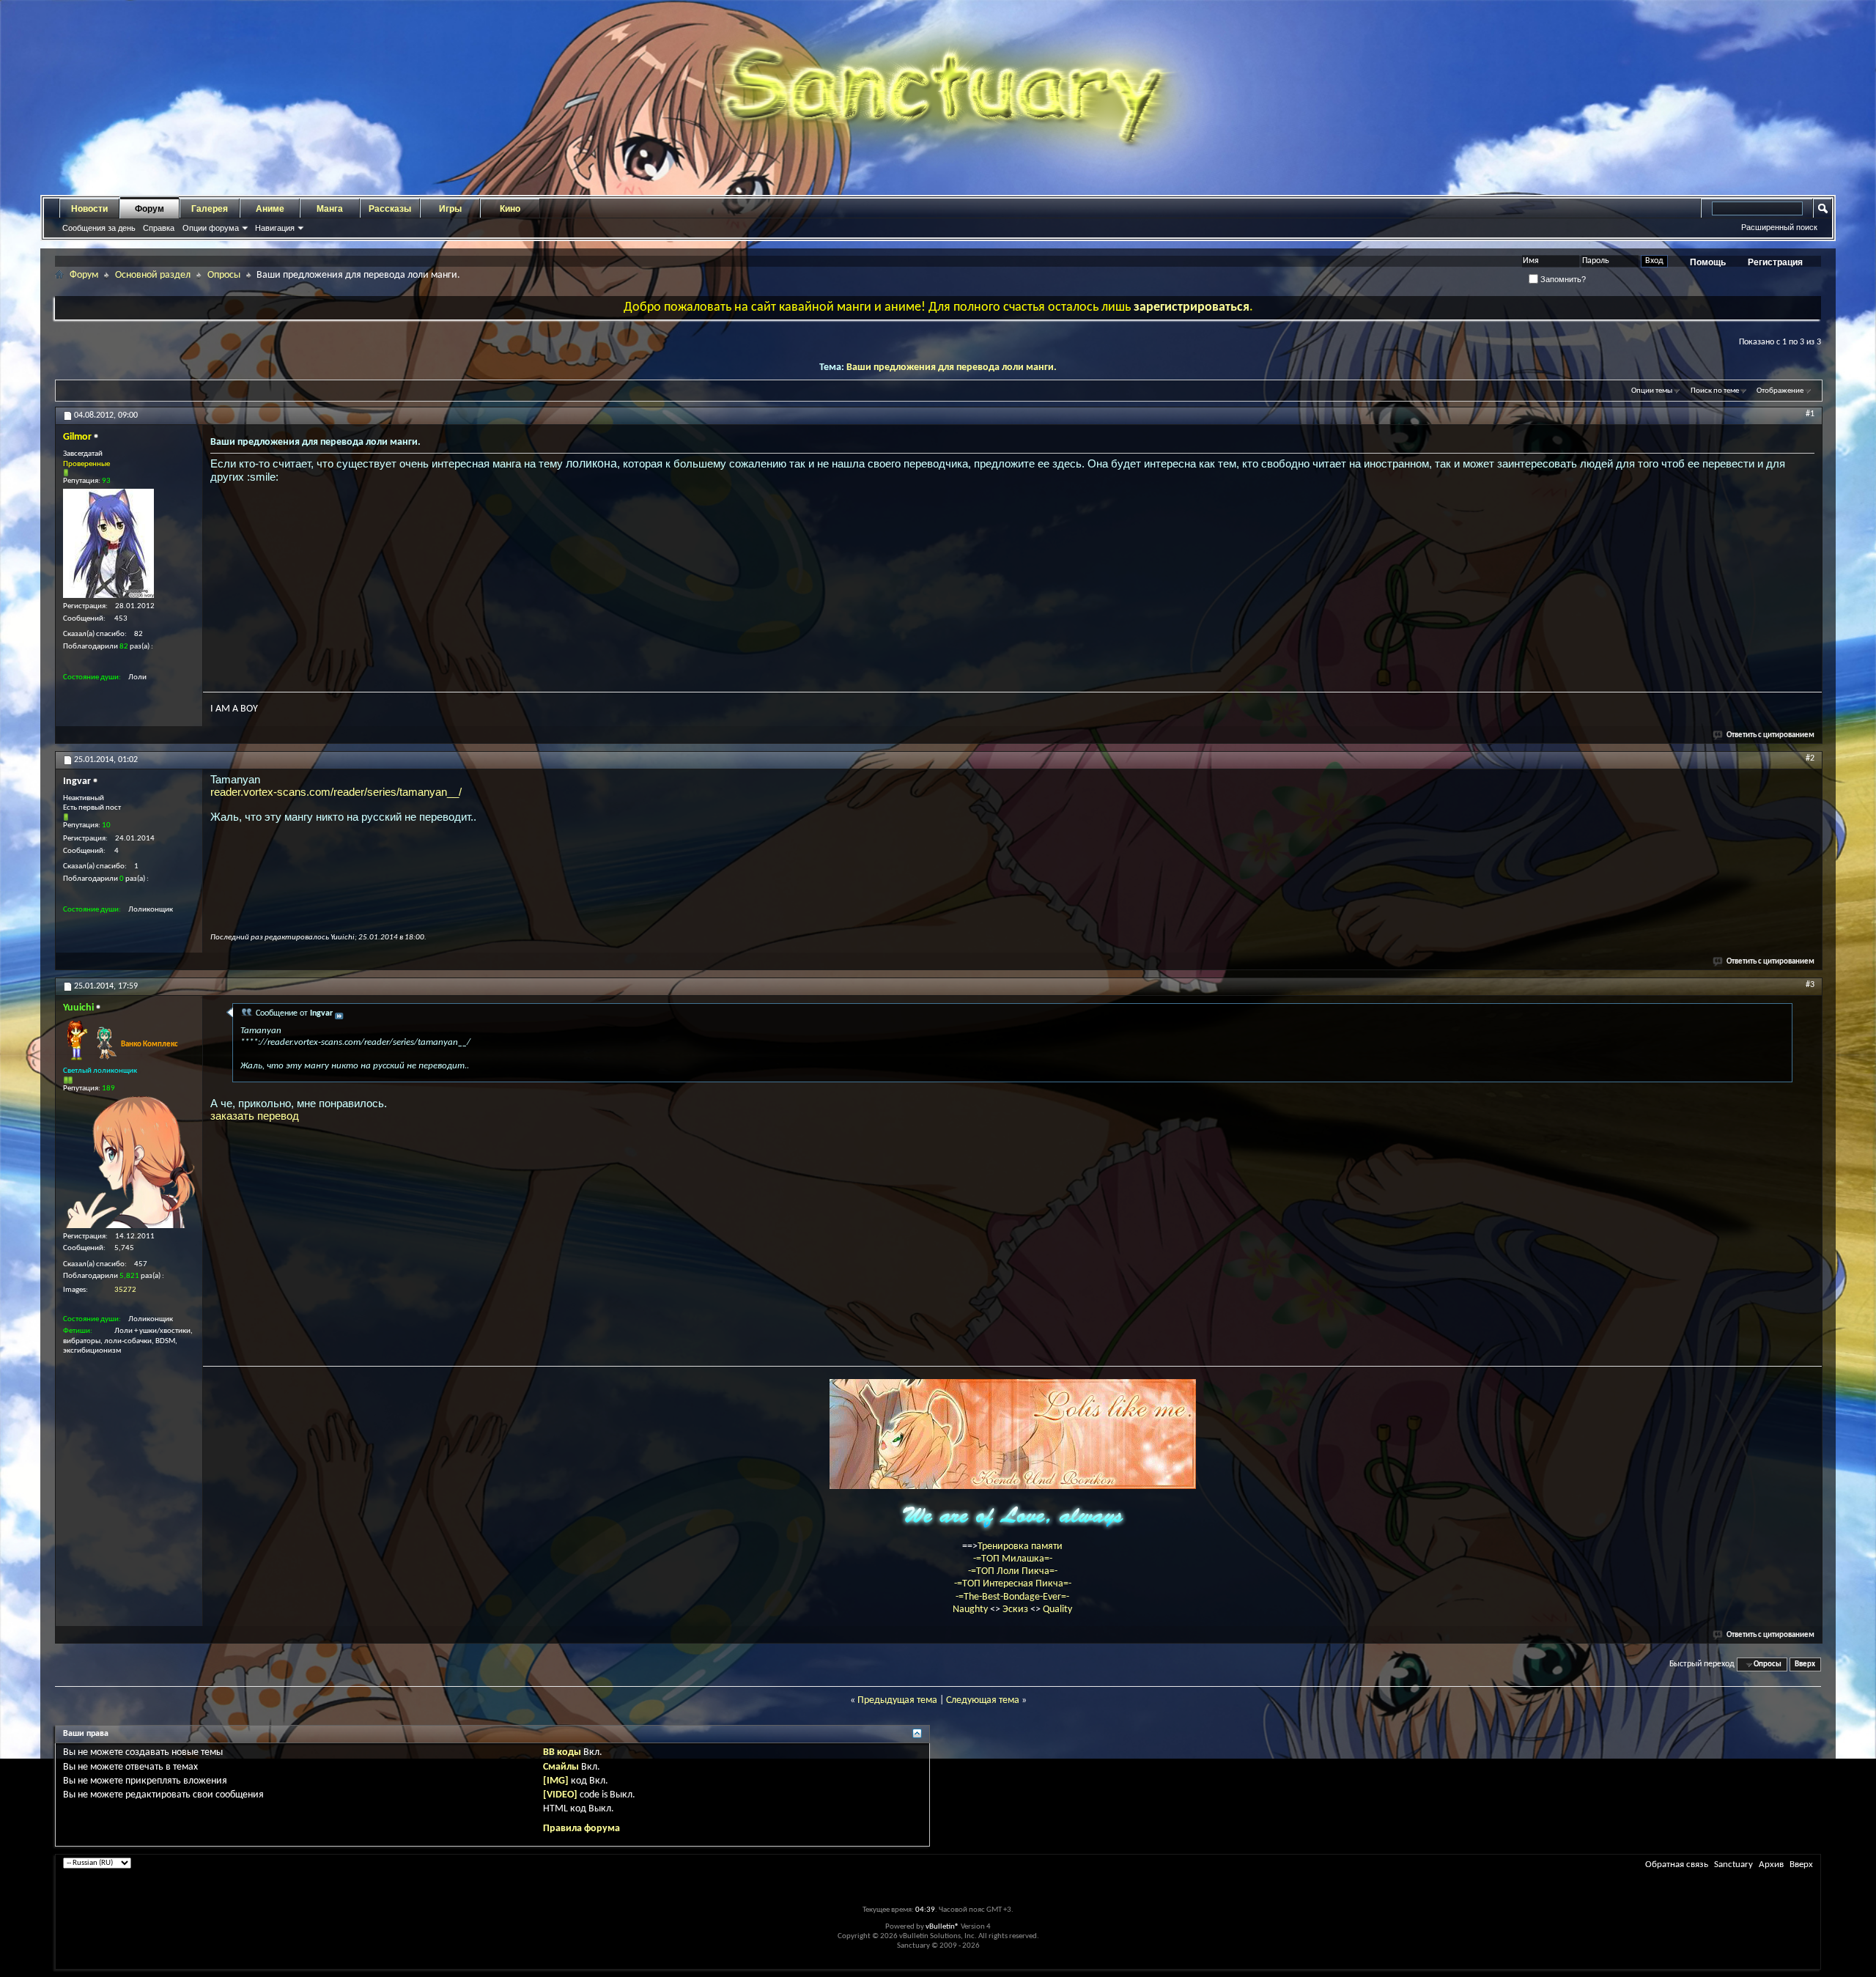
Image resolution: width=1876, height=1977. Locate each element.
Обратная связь (1677, 1865)
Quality (1057, 1610)
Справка (159, 228)
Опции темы (1652, 391)
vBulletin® (942, 1927)
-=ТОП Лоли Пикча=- (1013, 1571)
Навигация (275, 228)
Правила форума (581, 1829)
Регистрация (1775, 262)
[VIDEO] (560, 1795)
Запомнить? (1562, 279)
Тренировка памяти (1020, 1547)
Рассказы (390, 209)
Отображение (1780, 391)
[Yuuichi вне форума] (129, 1162)
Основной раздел (153, 275)
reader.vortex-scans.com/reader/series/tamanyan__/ (336, 792)
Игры (450, 209)
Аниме (270, 209)
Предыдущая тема (897, 1700)
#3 (1810, 985)
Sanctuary (1733, 1865)
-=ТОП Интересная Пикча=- (1013, 1584)
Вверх (1805, 1664)
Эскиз (1016, 1610)
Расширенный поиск (1779, 227)
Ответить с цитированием (1770, 735)
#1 (1810, 414)
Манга (330, 209)
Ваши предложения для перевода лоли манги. (952, 367)
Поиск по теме (1715, 391)
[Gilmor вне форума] (108, 543)
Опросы (224, 275)
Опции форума (211, 228)
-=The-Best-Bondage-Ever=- (1012, 1597)
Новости (89, 209)
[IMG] (556, 1781)
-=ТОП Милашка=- (1013, 1559)
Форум (149, 209)
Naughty (971, 1610)
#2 (1810, 758)
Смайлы (561, 1767)
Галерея (210, 209)
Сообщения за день (99, 228)
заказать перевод (255, 1116)
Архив (1771, 1865)
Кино (510, 209)
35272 (125, 1290)
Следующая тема (983, 1700)
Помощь (1708, 262)
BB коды (562, 1752)
